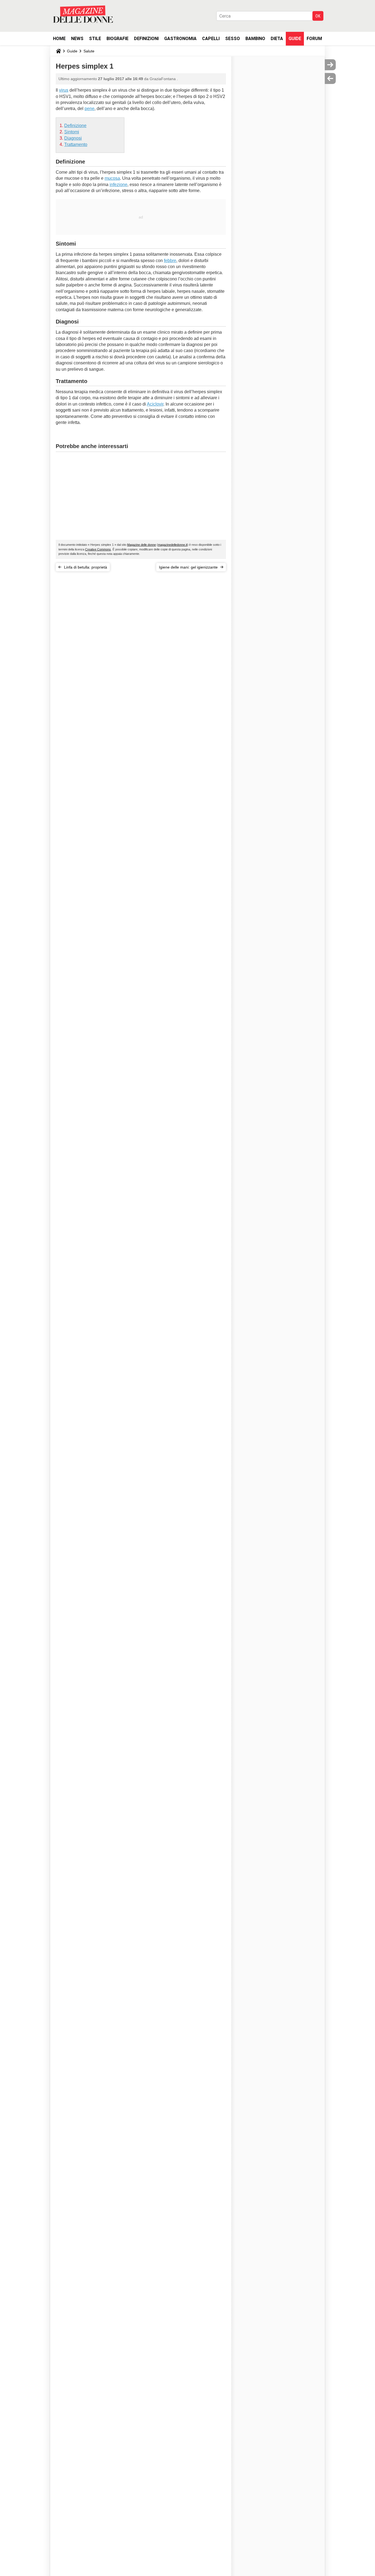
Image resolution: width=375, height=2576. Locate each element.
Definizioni (146, 39)
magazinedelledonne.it (173, 545)
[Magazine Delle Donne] (83, 14)
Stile (95, 39)
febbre (170, 261)
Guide (295, 39)
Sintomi (72, 132)
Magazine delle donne (142, 545)
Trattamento (76, 144)
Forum (314, 39)
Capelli (211, 39)
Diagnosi (73, 138)
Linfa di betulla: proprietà (86, 567)
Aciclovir (155, 404)
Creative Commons (98, 549)
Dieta (277, 39)
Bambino (255, 39)
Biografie (117, 39)
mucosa (112, 178)
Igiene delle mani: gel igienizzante (188, 567)
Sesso (233, 39)
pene (89, 109)
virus (64, 90)
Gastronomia (180, 39)
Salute (89, 51)
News (77, 39)
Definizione (75, 126)
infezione (118, 185)
